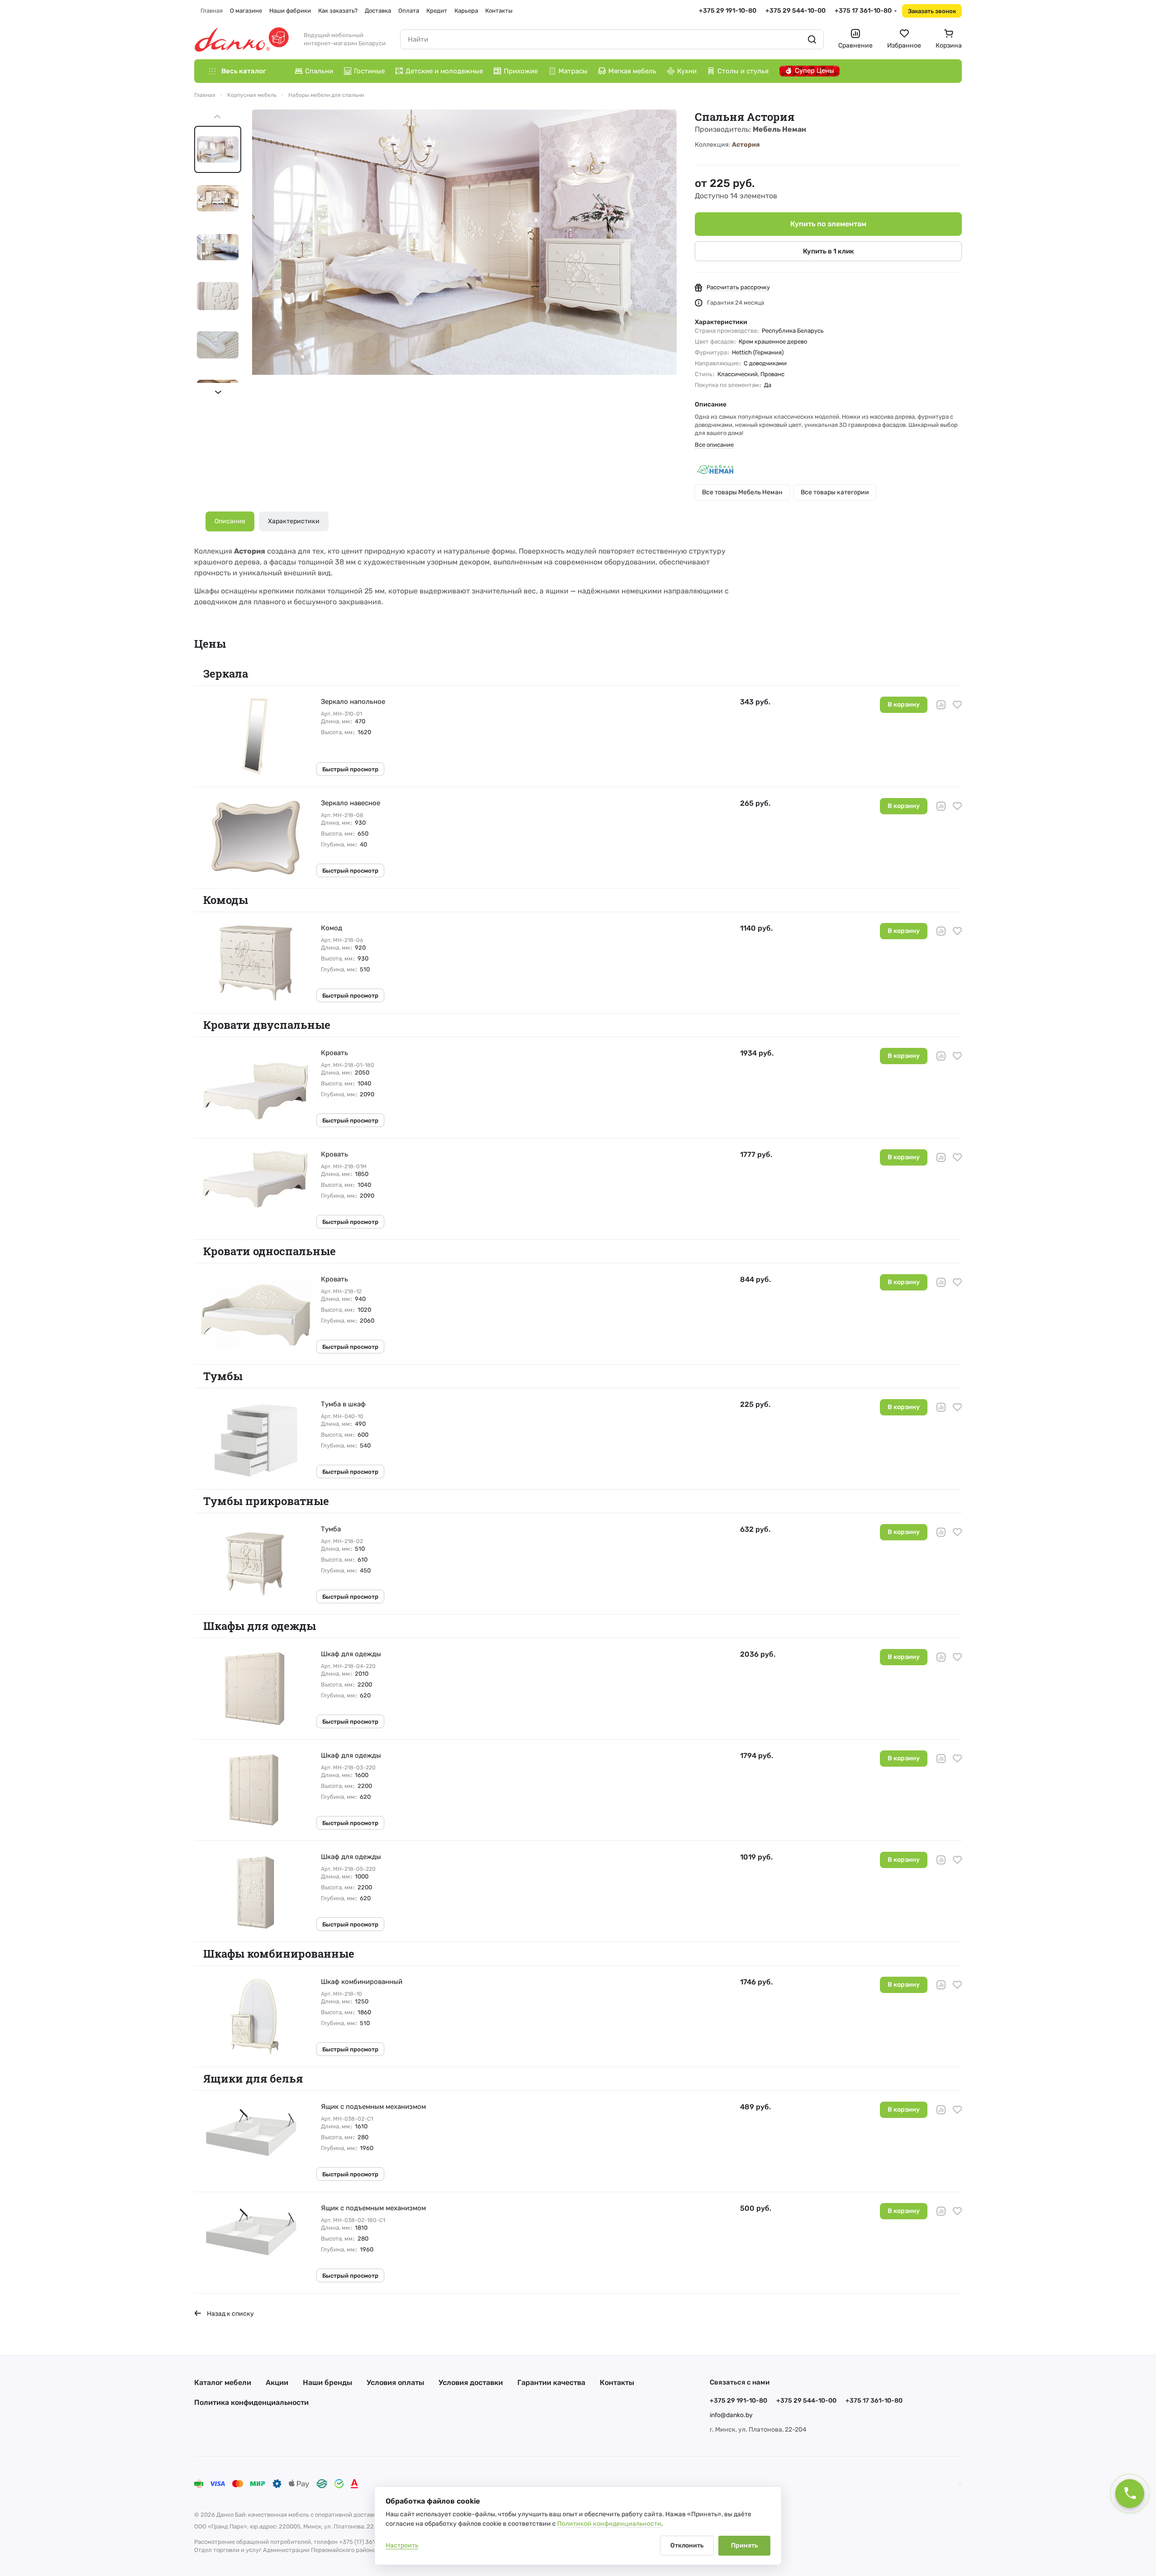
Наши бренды (327, 2382)
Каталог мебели (223, 2382)
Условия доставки (471, 2382)
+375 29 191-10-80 (728, 11)
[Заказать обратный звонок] (1130, 2494)
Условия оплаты (395, 2382)
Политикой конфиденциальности (609, 2524)
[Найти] (812, 39)
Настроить (402, 2545)
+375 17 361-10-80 (863, 11)
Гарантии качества (551, 2382)
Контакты (617, 2382)
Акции (277, 2382)
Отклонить (687, 2545)
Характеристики (294, 521)
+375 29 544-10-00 (795, 11)
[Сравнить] (941, 705)
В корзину (904, 705)
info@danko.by (731, 2415)
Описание (230, 521)
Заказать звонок (932, 11)
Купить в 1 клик (829, 251)
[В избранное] (957, 705)
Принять (744, 2545)
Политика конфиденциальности (251, 2402)
